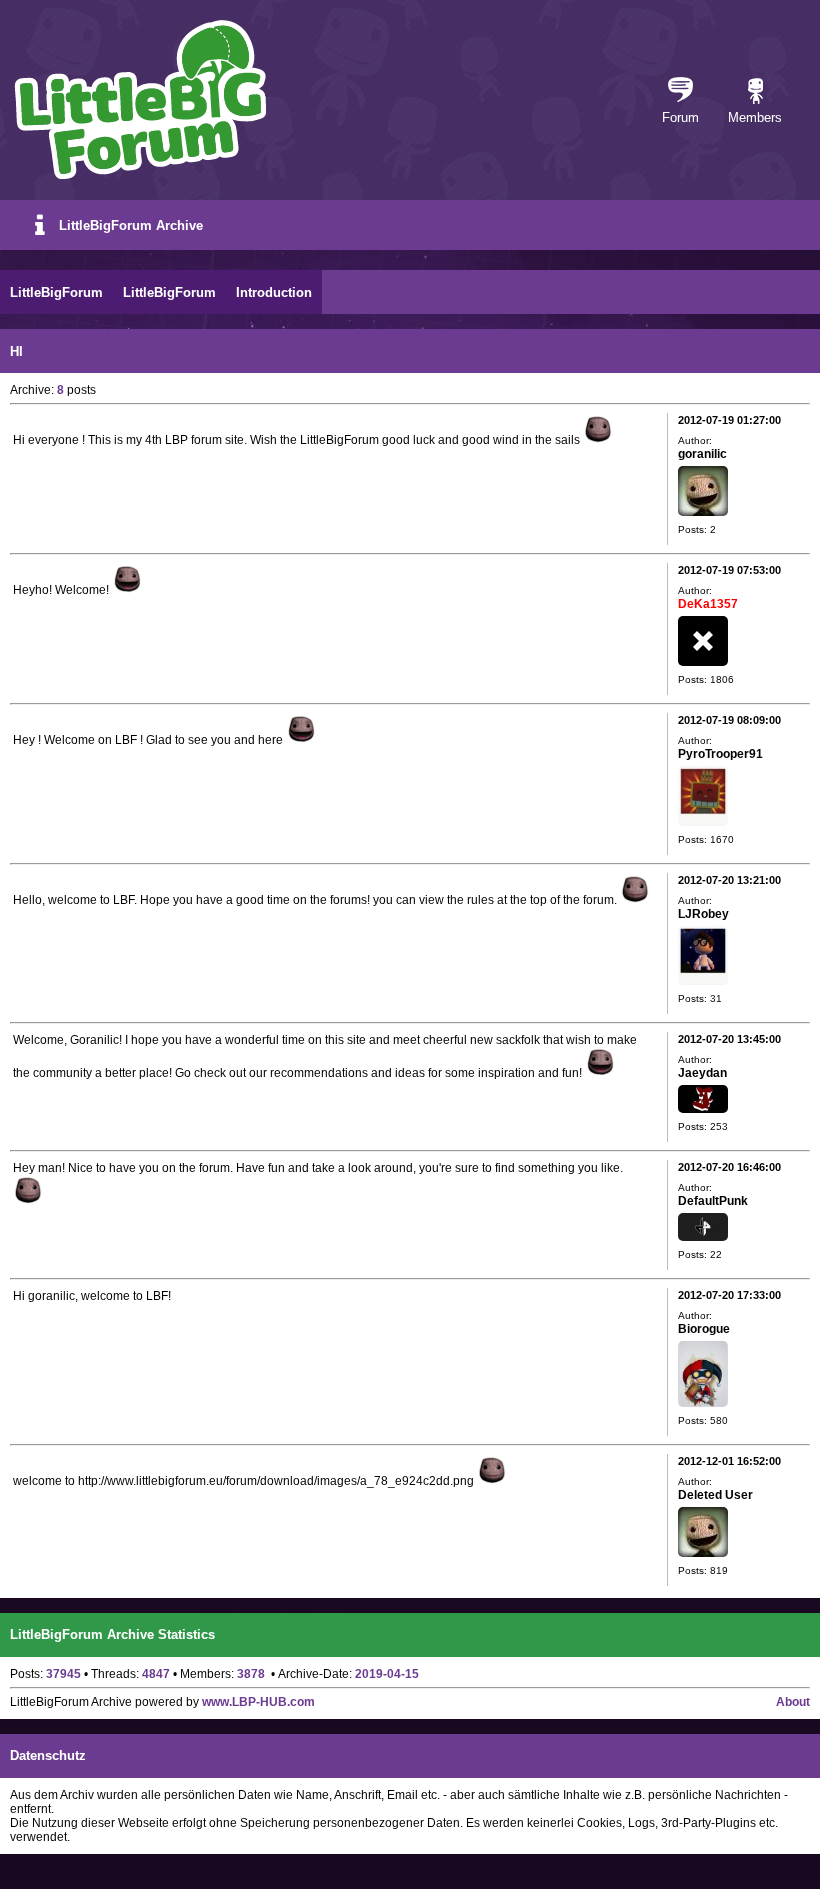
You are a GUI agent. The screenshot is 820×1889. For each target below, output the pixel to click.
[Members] (755, 92)
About (793, 1702)
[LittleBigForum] (140, 99)
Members (755, 117)
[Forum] (680, 92)
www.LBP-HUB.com (258, 1702)
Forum (680, 117)
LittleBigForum (56, 292)
